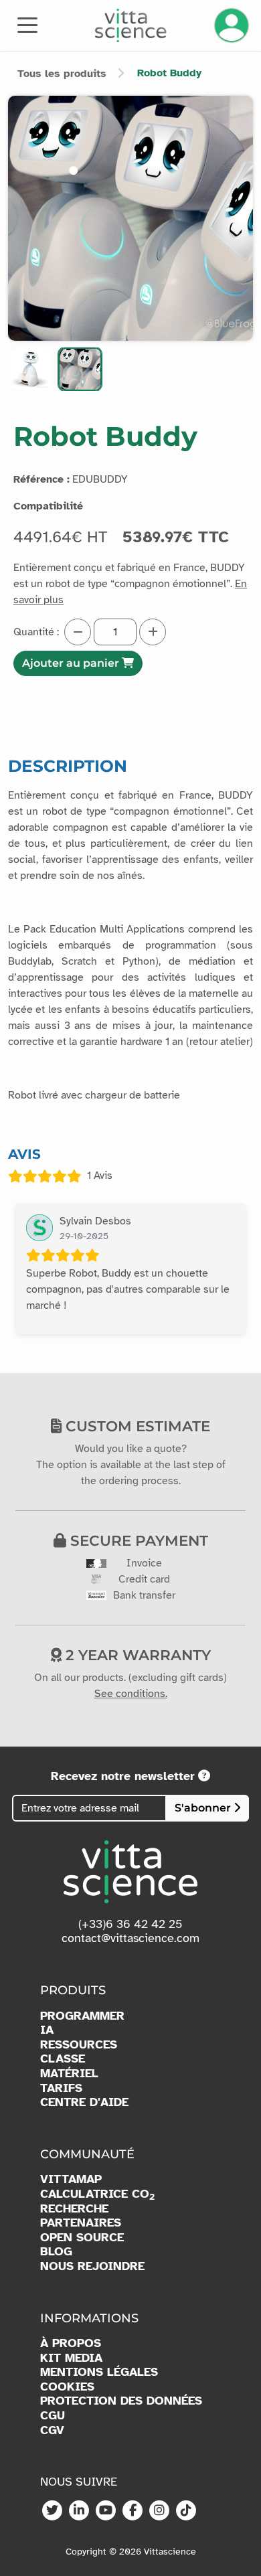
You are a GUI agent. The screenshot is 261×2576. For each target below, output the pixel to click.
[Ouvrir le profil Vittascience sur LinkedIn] (79, 2511)
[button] (30, 369)
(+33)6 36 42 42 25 (130, 1924)
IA (47, 2030)
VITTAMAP (71, 2179)
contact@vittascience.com (130, 1938)
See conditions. (131, 1694)
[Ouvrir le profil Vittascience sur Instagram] (159, 2511)
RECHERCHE (74, 2209)
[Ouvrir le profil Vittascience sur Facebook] (133, 2511)
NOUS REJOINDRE (92, 2266)
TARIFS (61, 2088)
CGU (53, 2416)
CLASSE (63, 2059)
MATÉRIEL (69, 2074)
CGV (52, 2430)
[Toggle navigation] (27, 24)
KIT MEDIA (71, 2358)
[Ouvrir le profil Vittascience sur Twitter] (52, 2511)
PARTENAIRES (81, 2223)
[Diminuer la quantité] (78, 632)
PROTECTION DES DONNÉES (121, 2401)
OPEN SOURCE (82, 2238)
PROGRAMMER (82, 2016)
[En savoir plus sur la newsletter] (204, 1776)
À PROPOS (71, 2343)
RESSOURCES (79, 2045)
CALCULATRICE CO (97, 2194)
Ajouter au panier (72, 663)
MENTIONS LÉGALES (99, 2372)
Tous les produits (62, 74)
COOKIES (67, 2387)
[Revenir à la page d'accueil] (131, 25)
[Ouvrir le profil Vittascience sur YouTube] (106, 2511)
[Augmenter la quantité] (153, 632)
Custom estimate (136, 1426)
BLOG (56, 2252)
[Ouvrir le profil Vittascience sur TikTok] (186, 2511)
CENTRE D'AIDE (84, 2102)
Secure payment (137, 1540)
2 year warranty (136, 1655)
